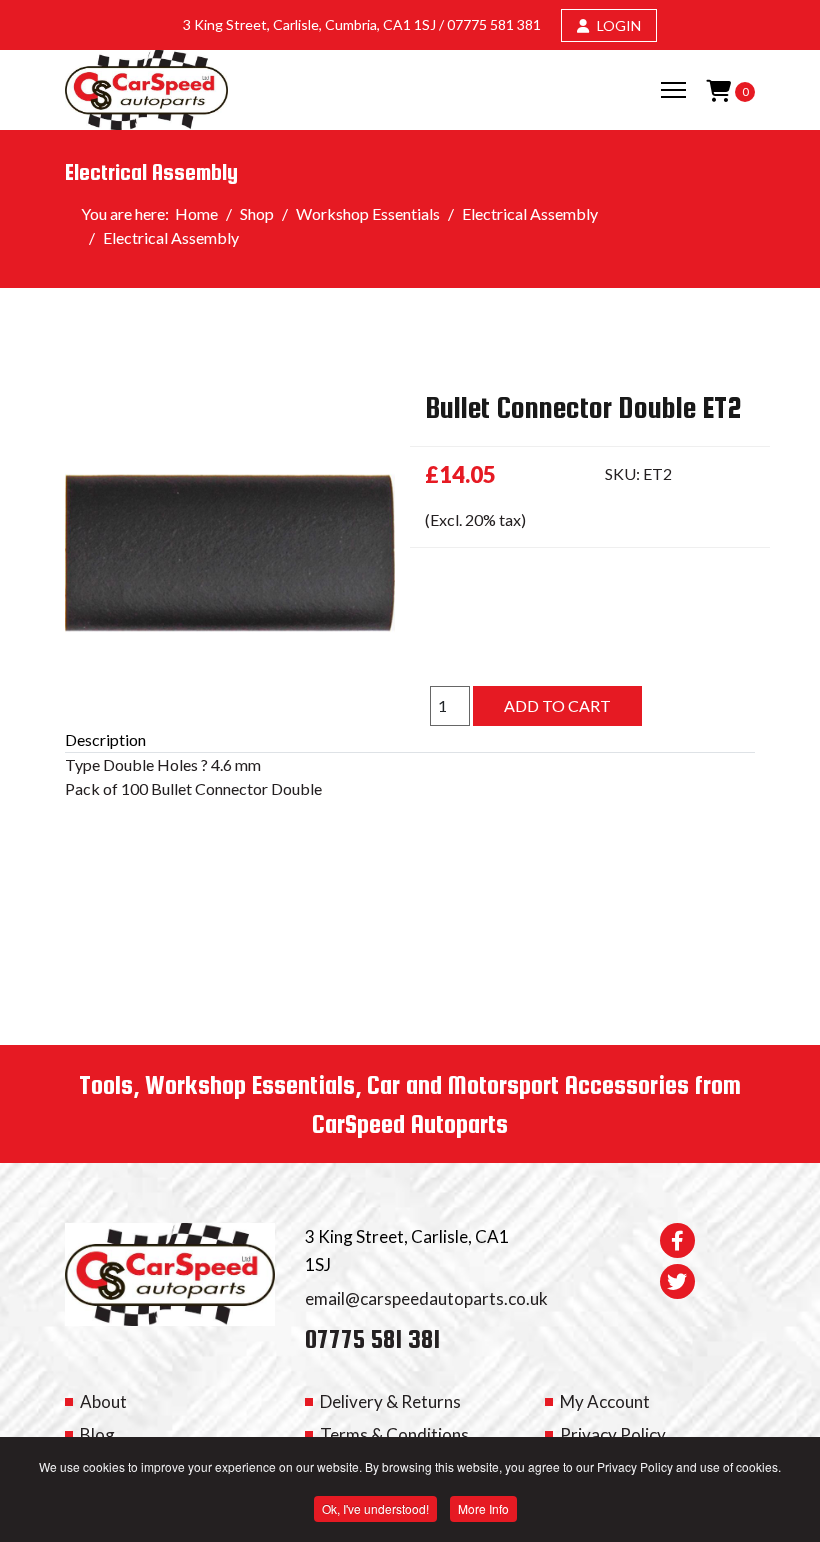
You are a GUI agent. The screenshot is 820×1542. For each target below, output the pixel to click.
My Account (605, 1401)
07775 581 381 (494, 24)
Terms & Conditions (394, 1434)
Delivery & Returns (390, 1401)
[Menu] (673, 90)
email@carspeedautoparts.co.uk (426, 1298)
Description (105, 739)
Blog (97, 1434)
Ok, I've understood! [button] (375, 1508)
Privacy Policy (613, 1434)
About (103, 1401)
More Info (483, 1508)
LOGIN (617, 25)
